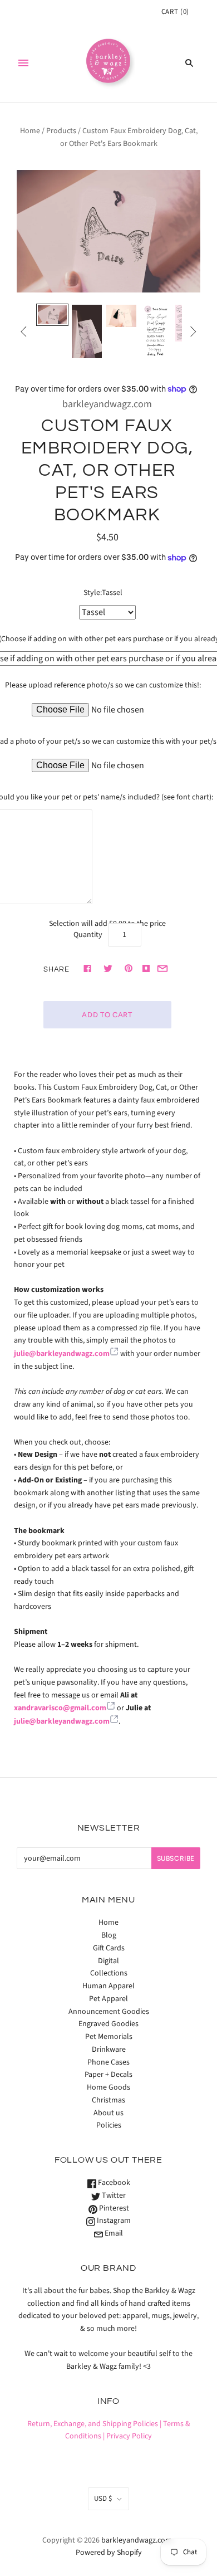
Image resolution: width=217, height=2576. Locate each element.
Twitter (113, 2196)
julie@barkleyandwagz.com (62, 1354)
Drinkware (109, 2050)
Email (113, 2233)
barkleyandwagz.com (107, 404)
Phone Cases (108, 2062)
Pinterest (113, 2208)
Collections (109, 1973)
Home (30, 131)
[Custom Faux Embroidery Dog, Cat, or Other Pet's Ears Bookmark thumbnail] (87, 331)
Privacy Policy (129, 2436)
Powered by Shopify (109, 2553)
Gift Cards (109, 1948)
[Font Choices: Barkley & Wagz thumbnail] (156, 331)
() (175, 12)
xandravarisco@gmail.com (60, 1708)
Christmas (108, 2100)
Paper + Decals (108, 2075)
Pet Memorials (109, 2037)
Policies (109, 2125)
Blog (109, 1935)
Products (61, 131)
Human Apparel (108, 1986)
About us (108, 2113)
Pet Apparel (108, 1999)
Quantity (88, 935)
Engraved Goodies (108, 2024)
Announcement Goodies (109, 2012)
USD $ (103, 2499)
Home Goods (108, 2087)
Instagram (113, 2221)
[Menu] (23, 63)
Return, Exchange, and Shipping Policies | (94, 2424)
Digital (108, 1961)
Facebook (113, 2183)
